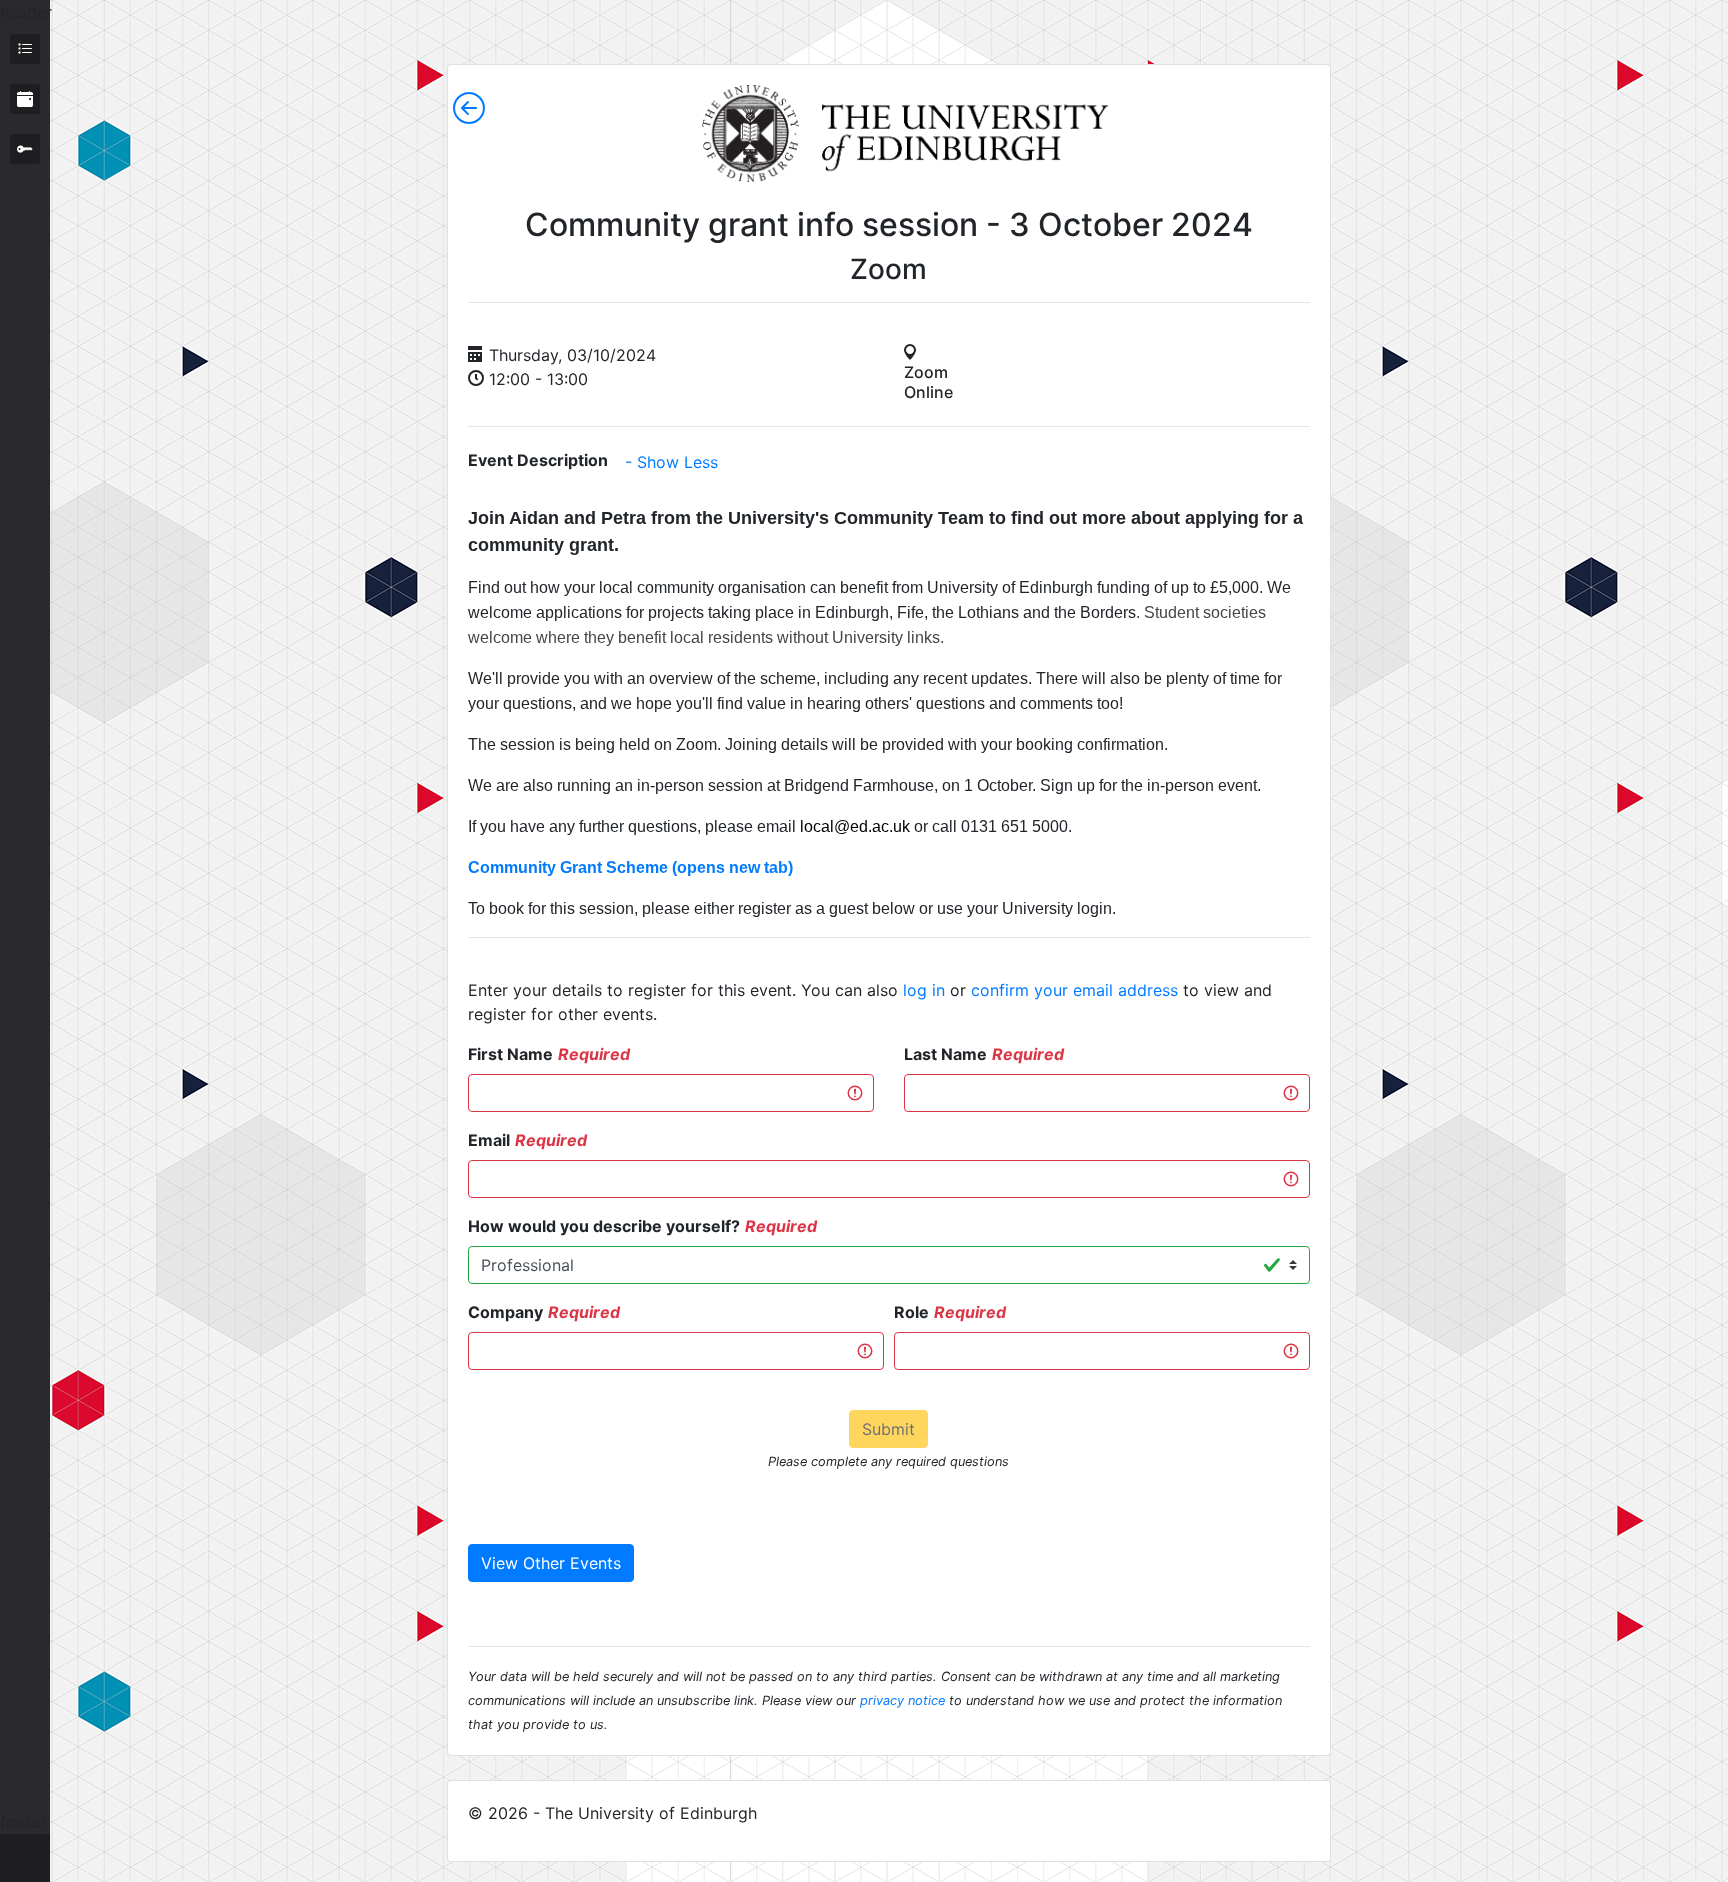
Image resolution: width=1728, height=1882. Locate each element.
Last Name (945, 1054)
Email (489, 1140)
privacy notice (902, 1700)
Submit (888, 1429)
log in (924, 990)
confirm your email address (1074, 990)
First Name (510, 1054)
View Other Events (551, 1563)
